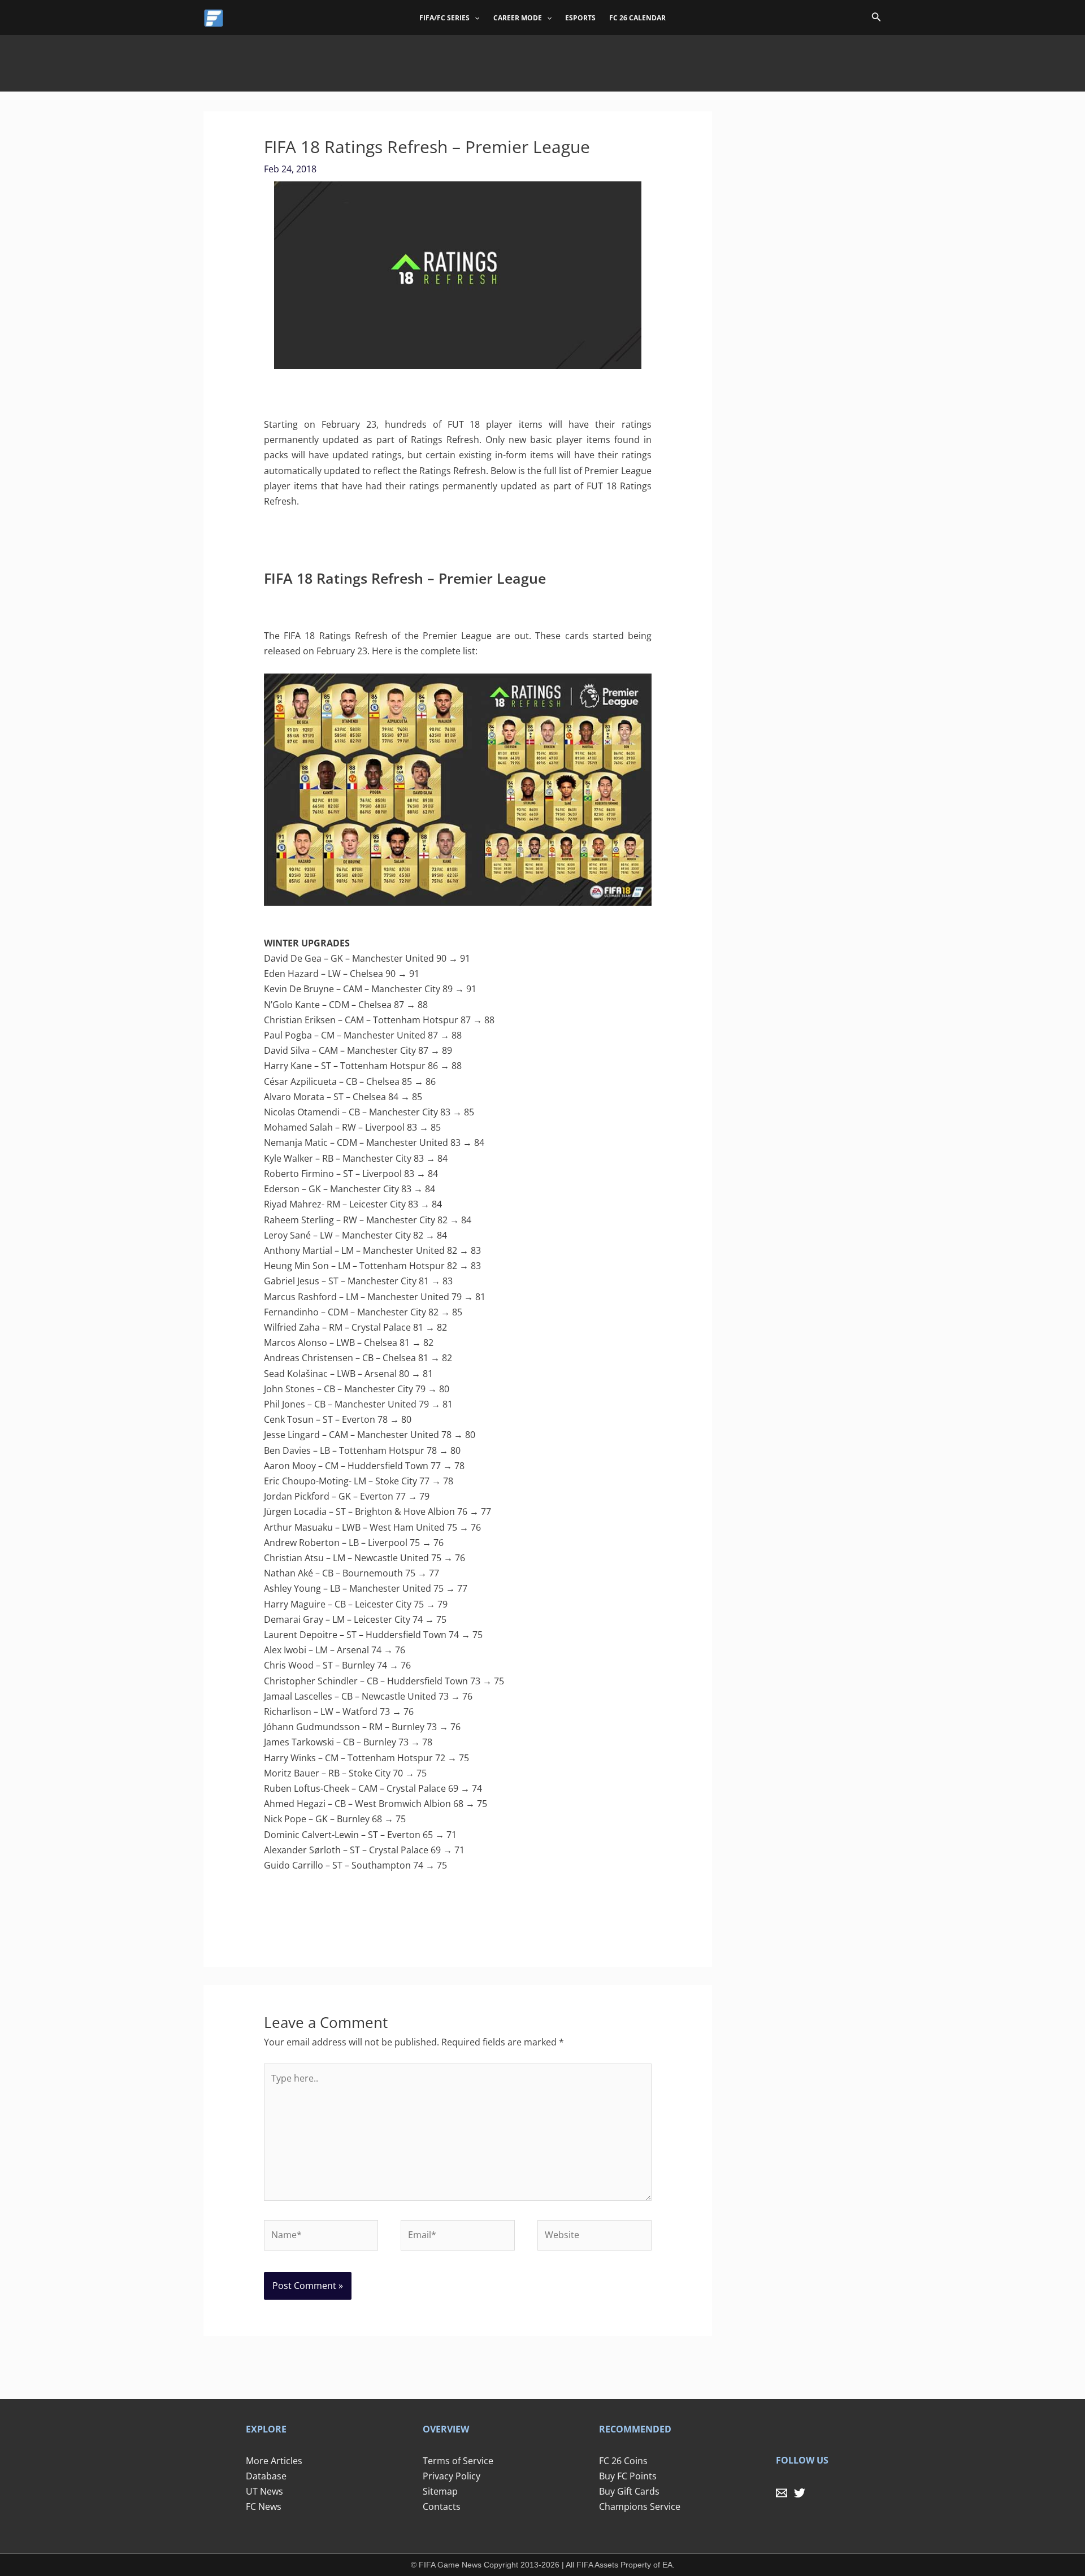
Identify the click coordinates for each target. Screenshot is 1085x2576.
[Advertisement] (542, 60)
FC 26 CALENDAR (637, 18)
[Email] (782, 2493)
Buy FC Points (628, 2476)
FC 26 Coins (623, 2461)
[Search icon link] (876, 19)
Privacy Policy (452, 2476)
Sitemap (440, 2491)
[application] (474, 18)
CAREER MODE (518, 18)
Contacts (442, 2507)
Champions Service (640, 2507)
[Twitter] (800, 2493)
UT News (264, 2491)
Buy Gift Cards (629, 2491)
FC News (264, 2507)
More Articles (274, 2461)
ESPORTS (580, 18)
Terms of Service (458, 2461)
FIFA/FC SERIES (444, 18)
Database (266, 2476)
